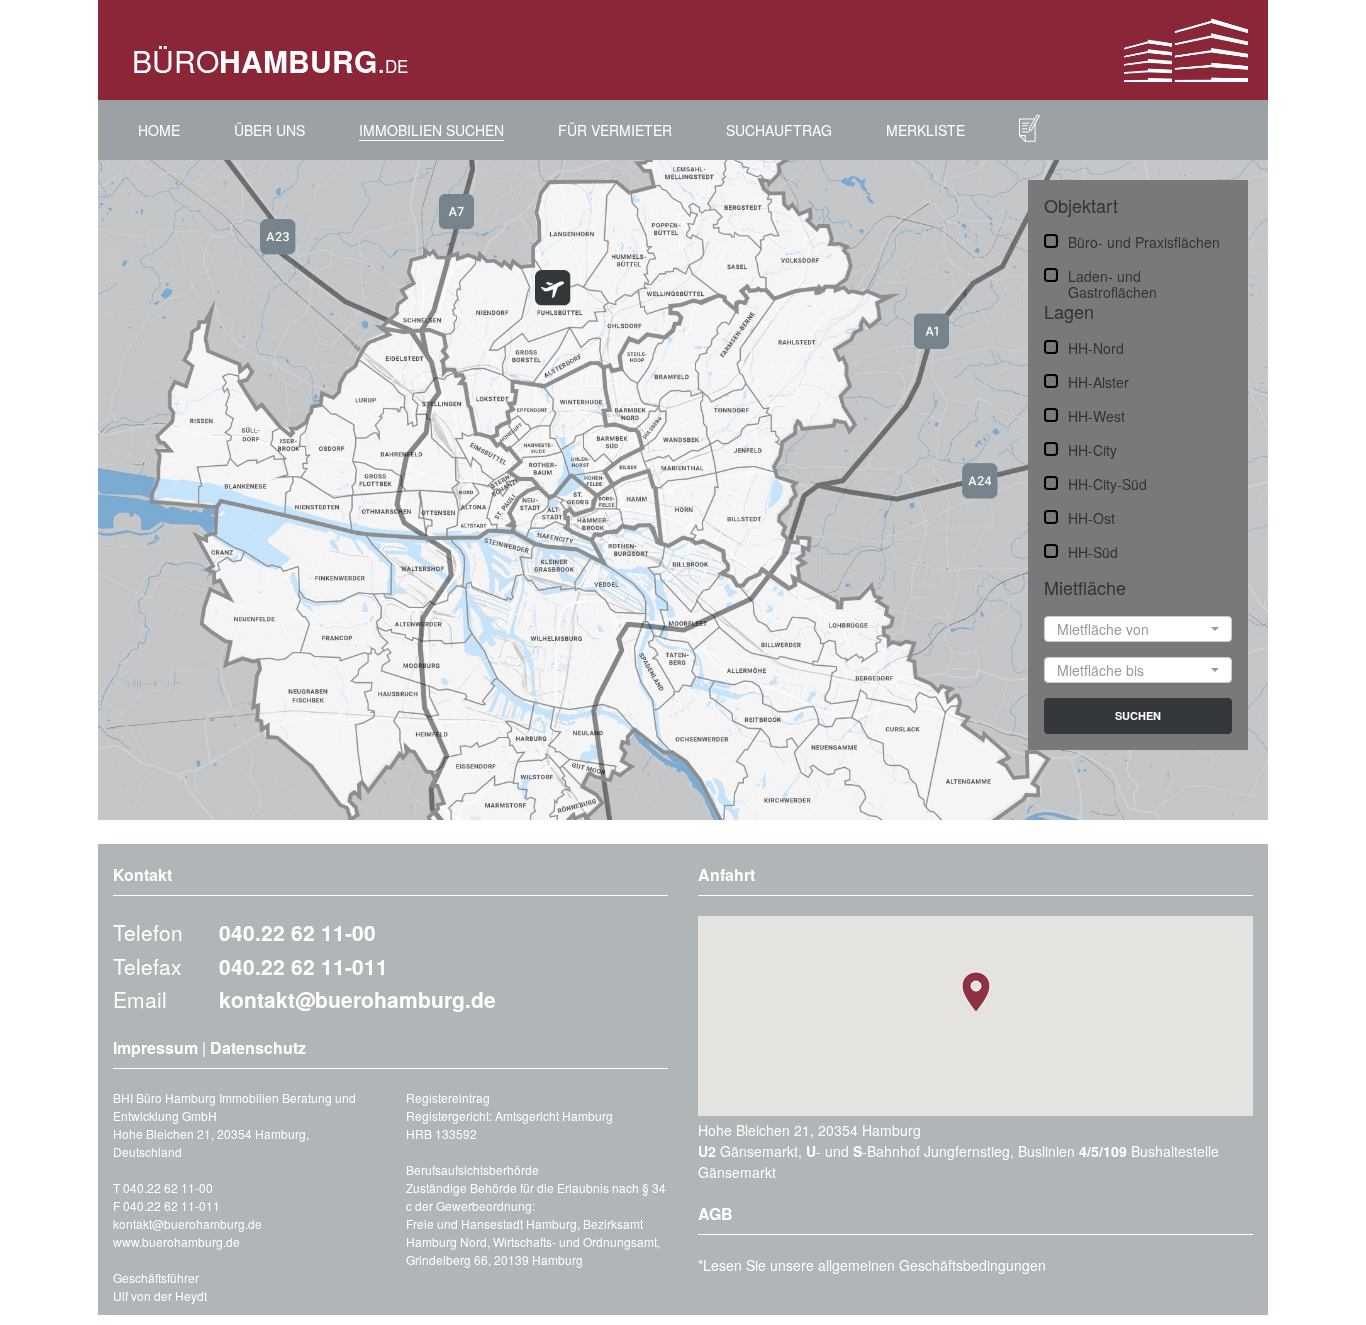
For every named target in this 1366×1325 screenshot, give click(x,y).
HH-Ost (1091, 517)
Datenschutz (258, 1047)
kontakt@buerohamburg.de (357, 999)
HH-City (1092, 449)
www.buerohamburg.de (176, 1241)
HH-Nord (1096, 347)
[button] (1138, 629)
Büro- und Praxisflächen (1144, 241)
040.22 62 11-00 (297, 932)
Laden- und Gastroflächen (1112, 275)
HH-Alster (1098, 381)
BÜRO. (270, 60)
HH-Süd (1093, 551)
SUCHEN (1138, 715)
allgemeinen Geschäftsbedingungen (932, 1265)
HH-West (1096, 415)
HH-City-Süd (1107, 483)
